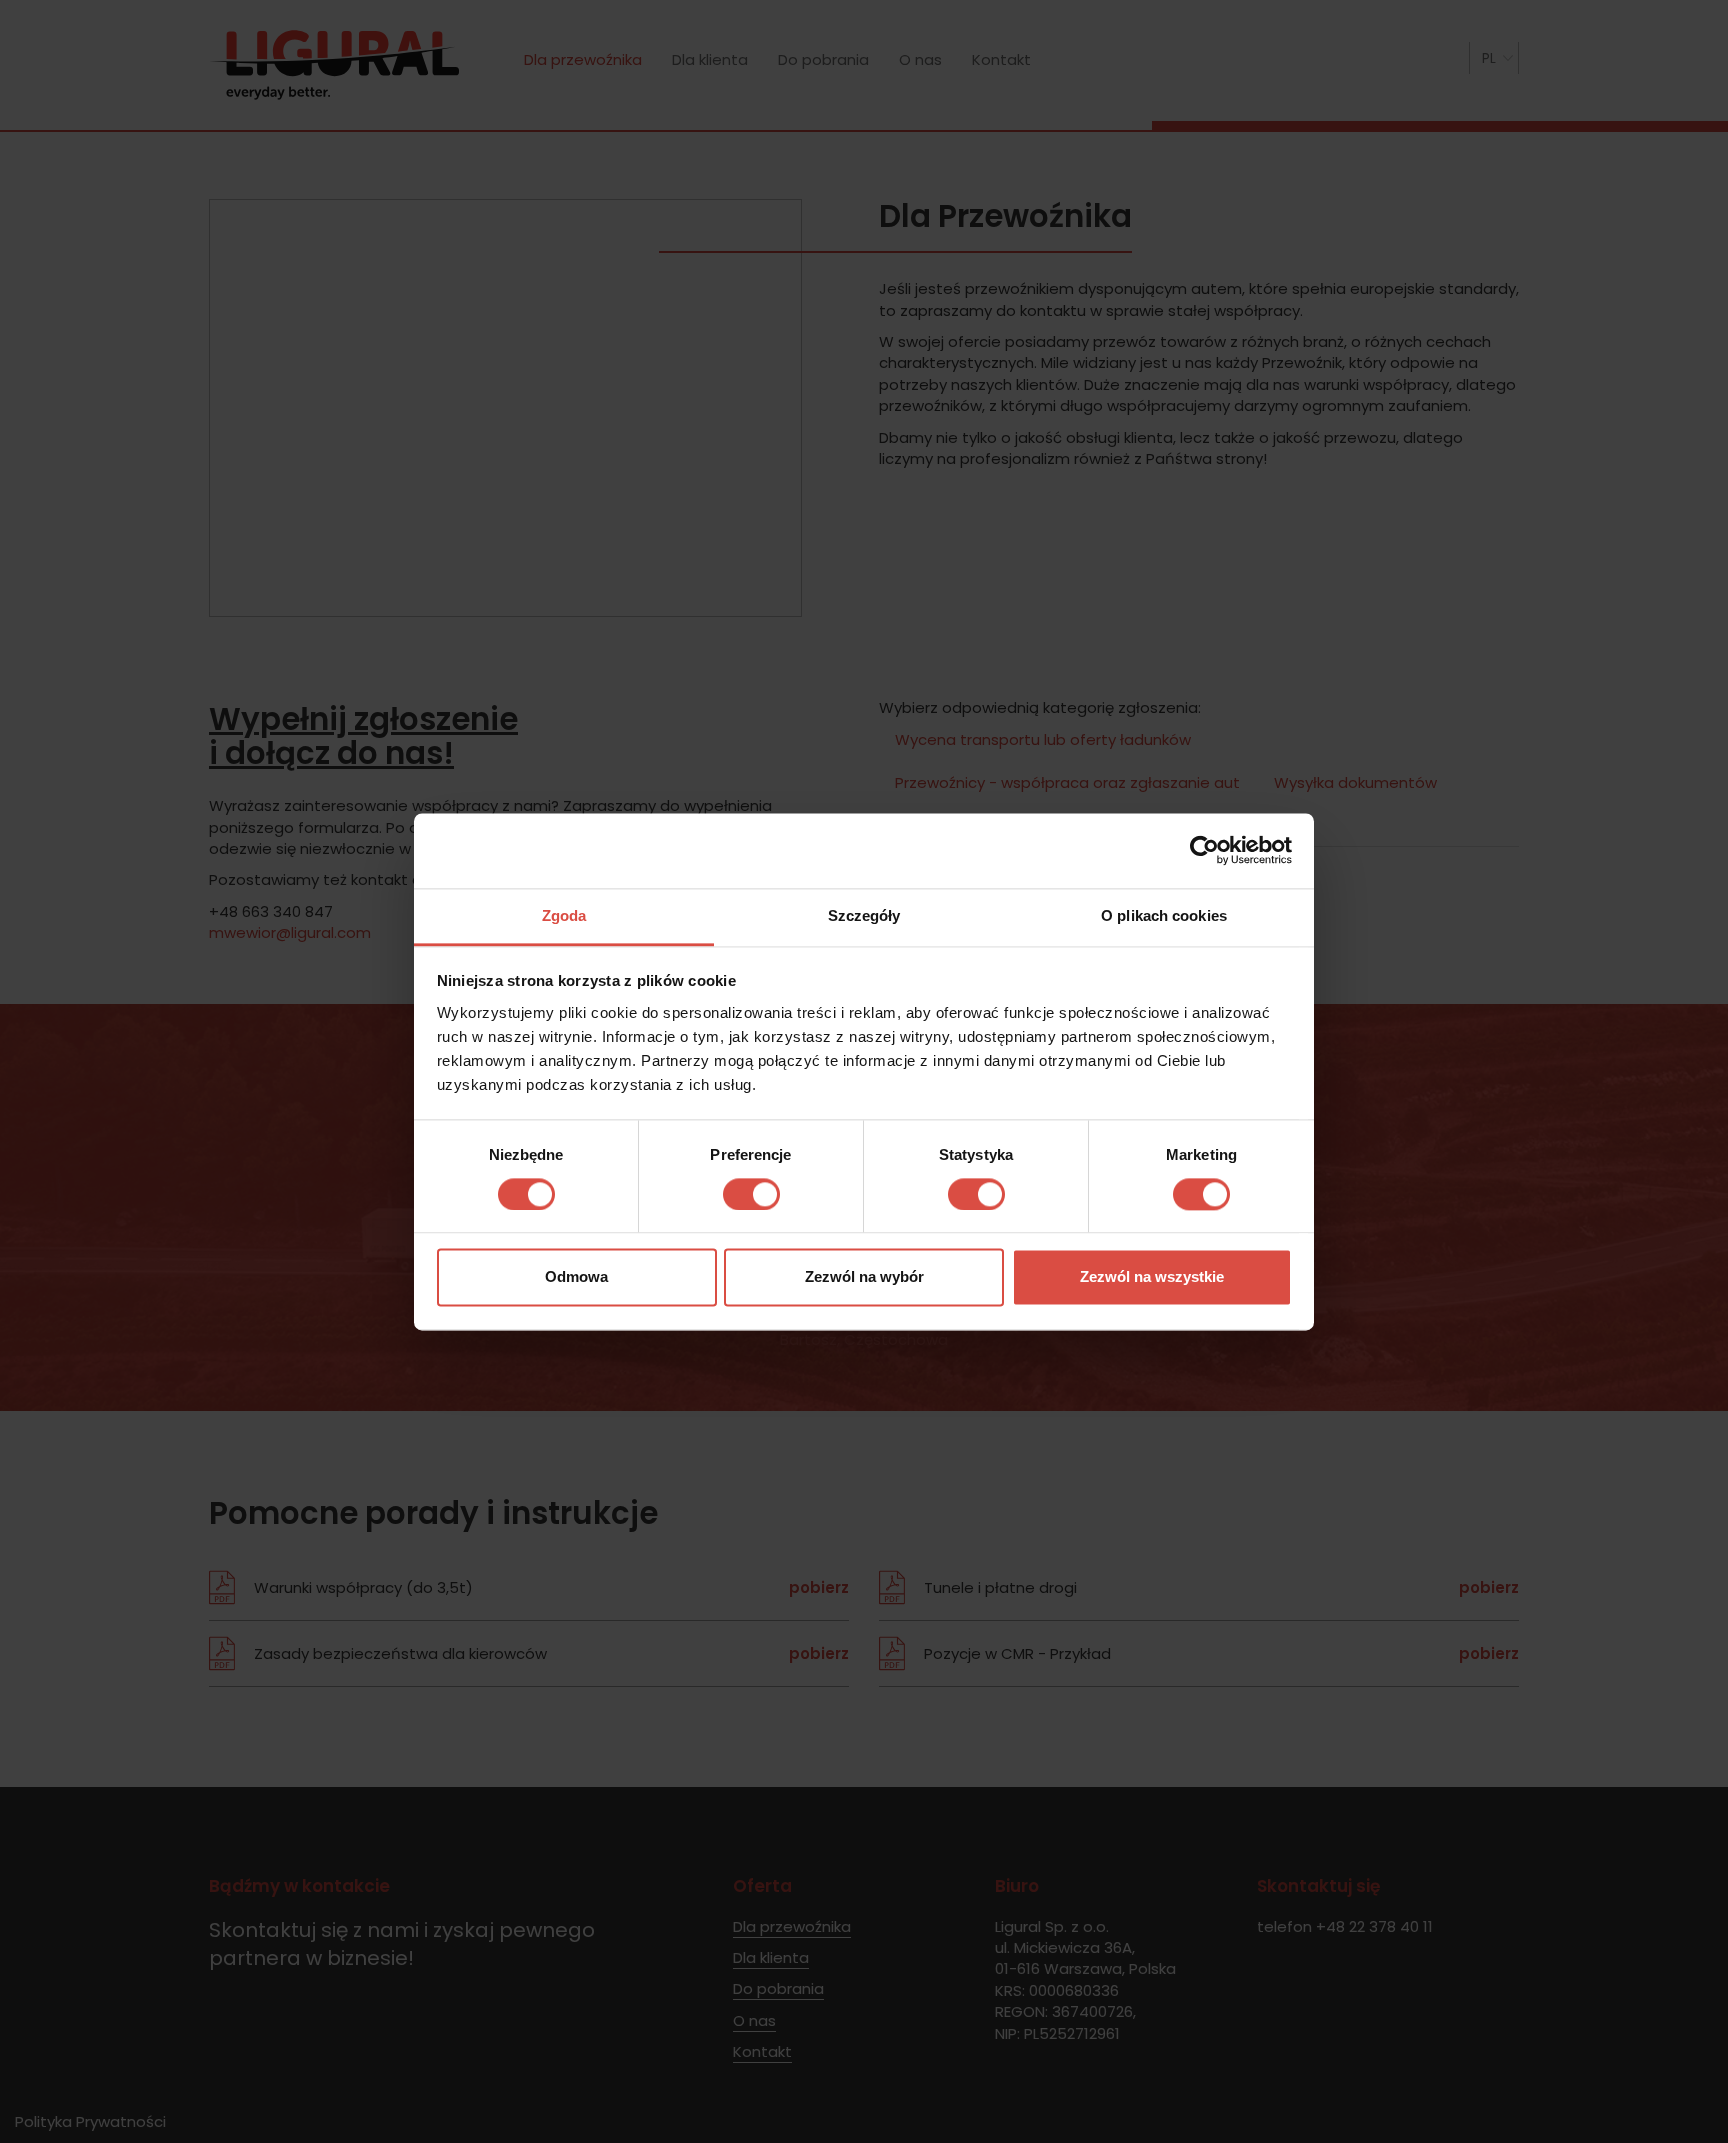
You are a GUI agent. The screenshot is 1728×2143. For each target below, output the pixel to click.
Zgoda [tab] (564, 915)
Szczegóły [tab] (864, 915)
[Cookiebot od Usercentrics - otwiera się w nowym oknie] (1204, 850)
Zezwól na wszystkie (1152, 1277)
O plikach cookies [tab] (1164, 915)
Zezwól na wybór (864, 1277)
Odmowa (576, 1277)
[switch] (751, 1194)
